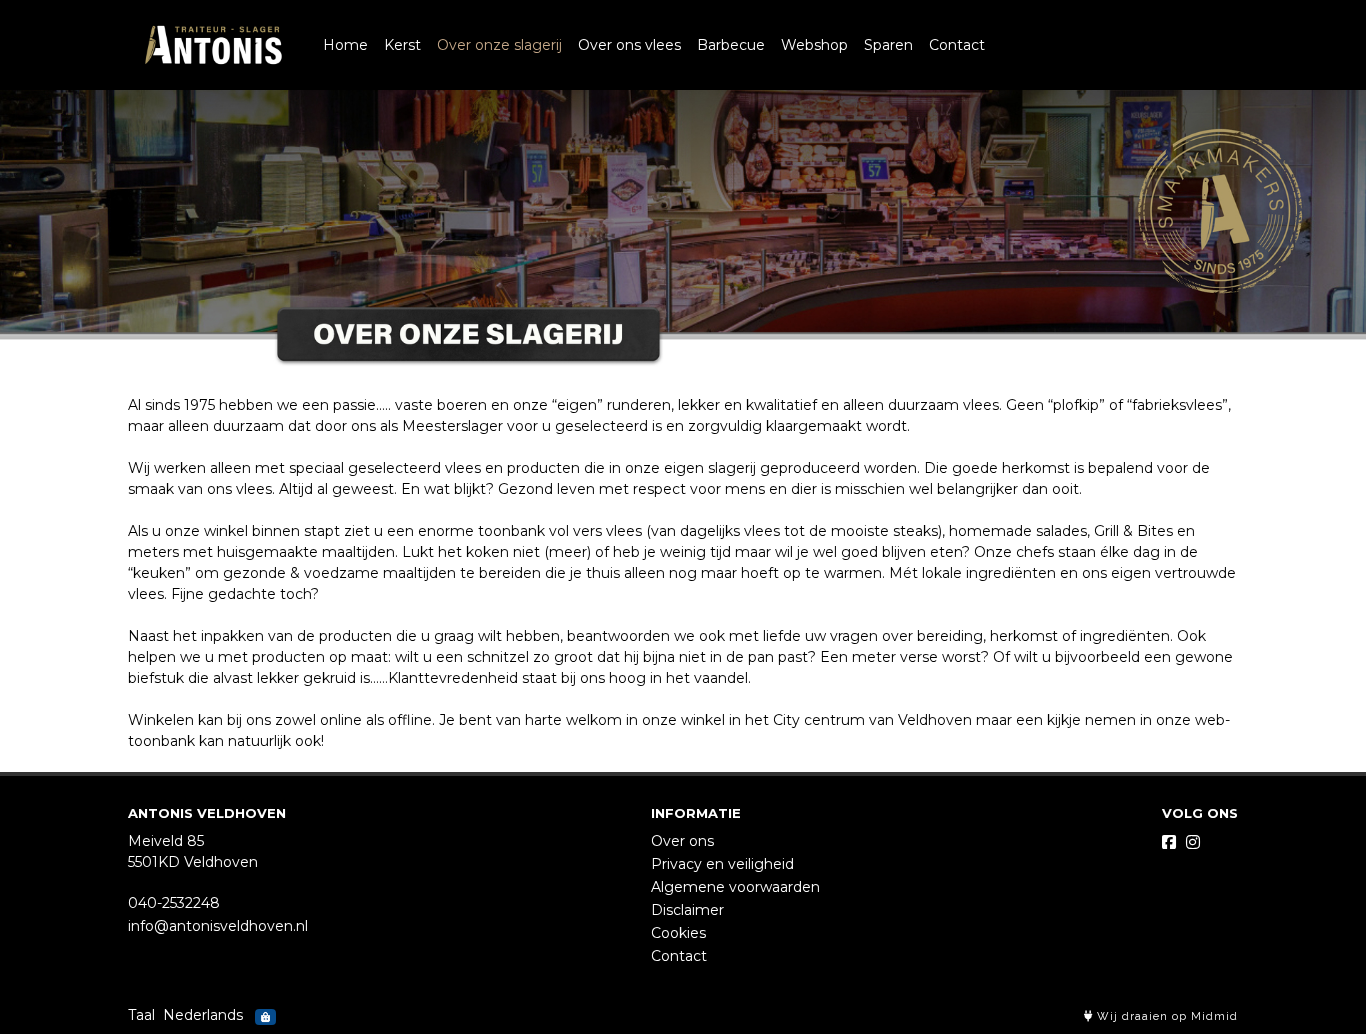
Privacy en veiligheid (722, 864)
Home (345, 45)
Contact (957, 45)
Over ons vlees (629, 45)
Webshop (814, 45)
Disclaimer (687, 910)
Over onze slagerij (499, 45)
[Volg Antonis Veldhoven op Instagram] (1193, 842)
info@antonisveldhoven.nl (218, 926)
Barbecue (731, 45)
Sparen (888, 45)
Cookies (678, 933)
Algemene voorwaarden (735, 887)
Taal (141, 1015)
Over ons (682, 841)
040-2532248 (174, 903)
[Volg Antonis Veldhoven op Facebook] (1169, 842)
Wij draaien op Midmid (1165, 1016)
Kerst (402, 45)
